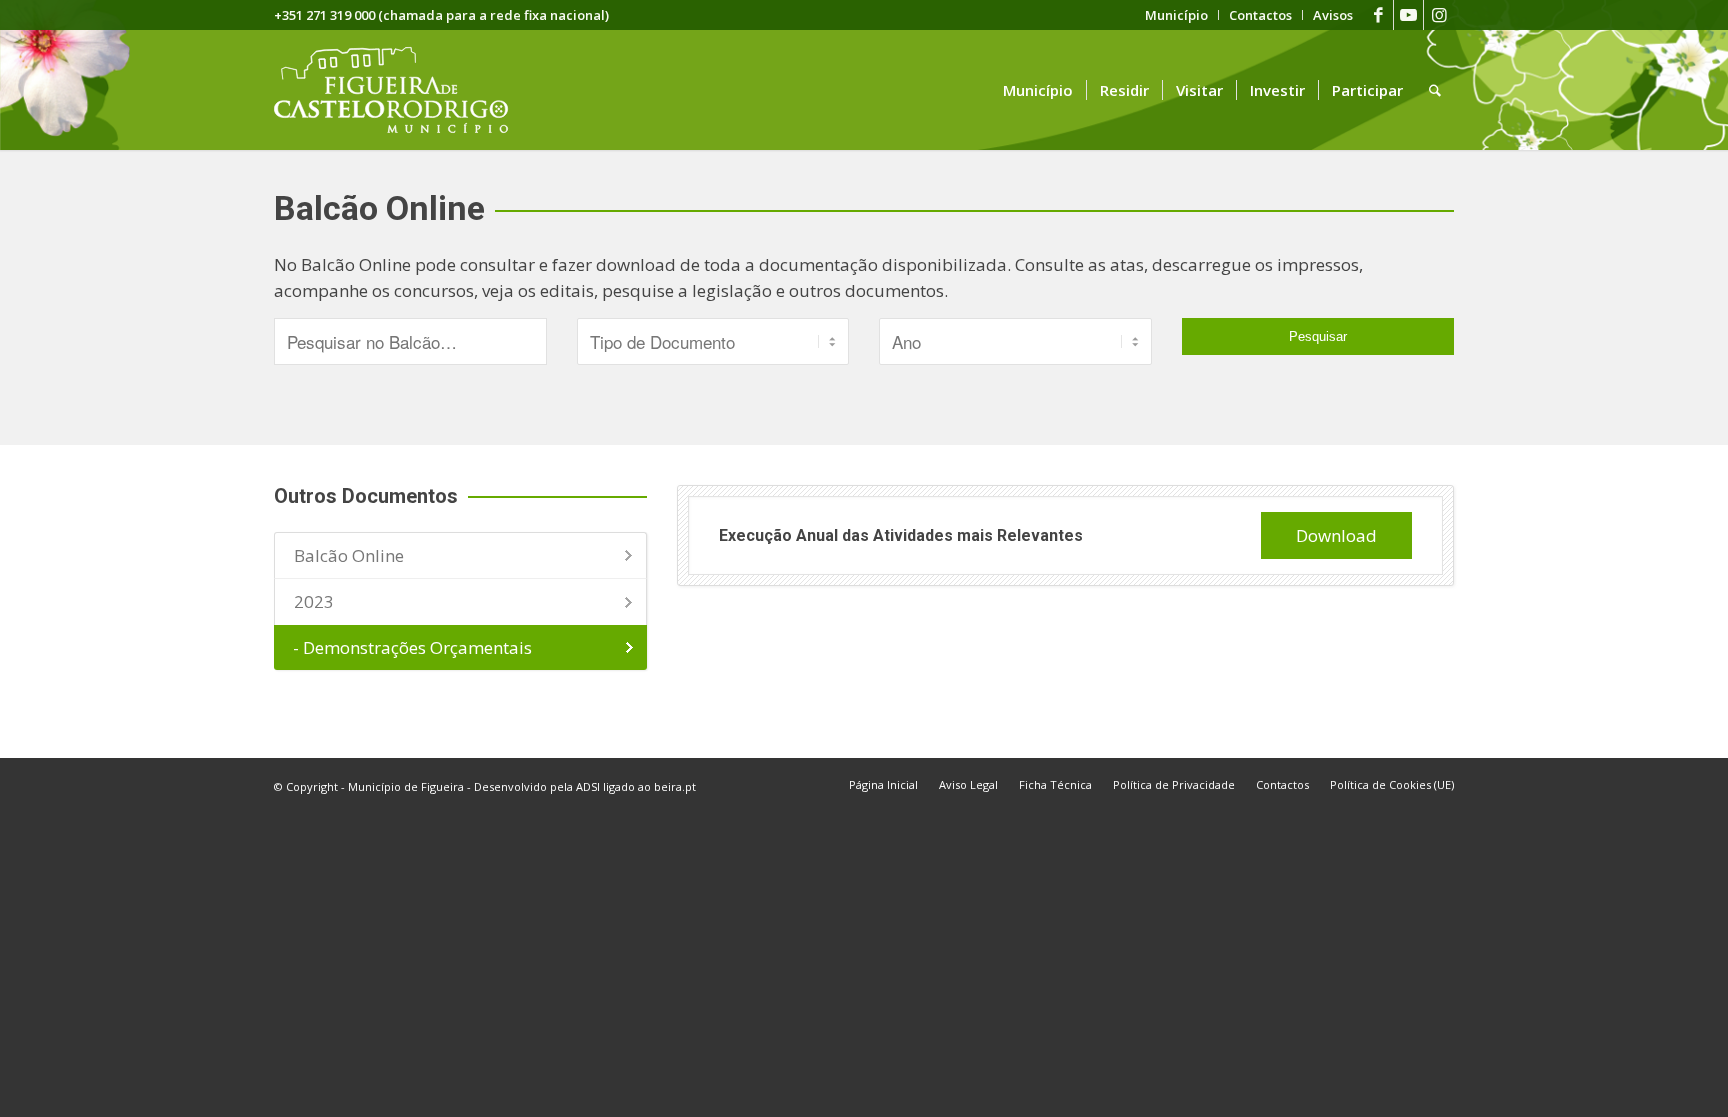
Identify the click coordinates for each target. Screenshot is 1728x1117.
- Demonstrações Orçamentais (412, 647)
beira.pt (675, 786)
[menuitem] (1177, 15)
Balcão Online (349, 555)
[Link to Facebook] (1378, 15)
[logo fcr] (406, 90)
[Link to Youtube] (1408, 15)
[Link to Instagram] (1439, 15)
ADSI (588, 786)
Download (1336, 535)
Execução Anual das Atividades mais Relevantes (901, 535)
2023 (314, 601)
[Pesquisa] (1435, 90)
